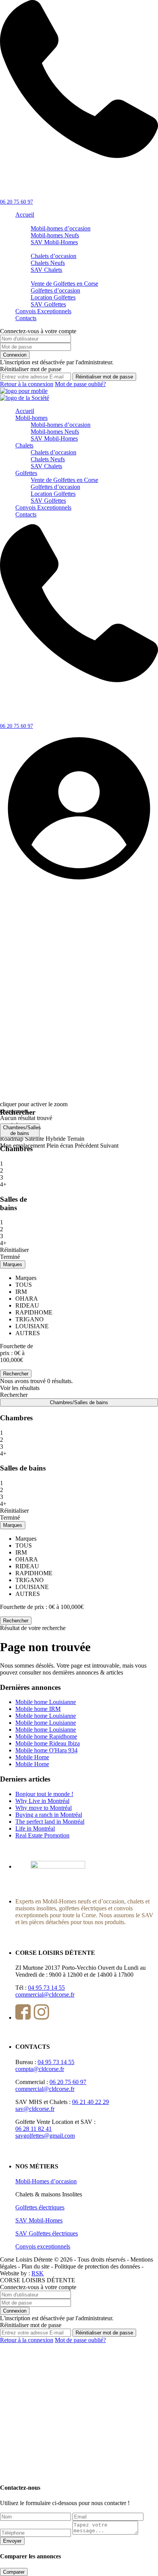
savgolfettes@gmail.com (45, 2136)
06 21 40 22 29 (91, 2102)
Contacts (26, 318)
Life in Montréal (35, 1828)
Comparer (14, 2572)
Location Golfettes (53, 297)
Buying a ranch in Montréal (49, 1815)
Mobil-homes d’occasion (61, 228)
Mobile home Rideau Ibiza (48, 1743)
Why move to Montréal (44, 1808)
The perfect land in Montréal (50, 1822)
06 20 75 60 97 (16, 202)
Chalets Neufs (48, 263)
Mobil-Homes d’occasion (46, 2181)
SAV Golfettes (48, 304)
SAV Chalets (46, 270)
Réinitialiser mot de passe (104, 377)
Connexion (15, 355)
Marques (13, 1264)
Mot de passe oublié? (80, 384)
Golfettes (26, 473)
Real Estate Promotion (42, 1835)
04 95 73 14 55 (46, 1988)
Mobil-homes (31, 418)
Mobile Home (32, 1757)
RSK (38, 2273)
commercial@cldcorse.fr (45, 1995)
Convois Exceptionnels (43, 311)
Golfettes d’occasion (55, 290)
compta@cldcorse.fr (40, 2069)
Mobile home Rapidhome (46, 1736)
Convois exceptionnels (43, 2246)
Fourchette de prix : (24, 1607)
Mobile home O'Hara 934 (46, 1750)
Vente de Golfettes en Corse (64, 284)
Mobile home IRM (38, 1709)
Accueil (25, 215)
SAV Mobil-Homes (54, 242)
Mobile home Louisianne (46, 1702)
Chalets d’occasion (53, 256)
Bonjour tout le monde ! (44, 1794)
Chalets (24, 445)
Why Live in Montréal (42, 1801)
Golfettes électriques (40, 2207)
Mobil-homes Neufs (55, 235)
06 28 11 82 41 (34, 2129)
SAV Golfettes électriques (47, 2233)
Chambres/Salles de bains (21, 1130)
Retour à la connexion (27, 384)
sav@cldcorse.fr (35, 2109)
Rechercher (16, 1621)
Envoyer (12, 2541)
